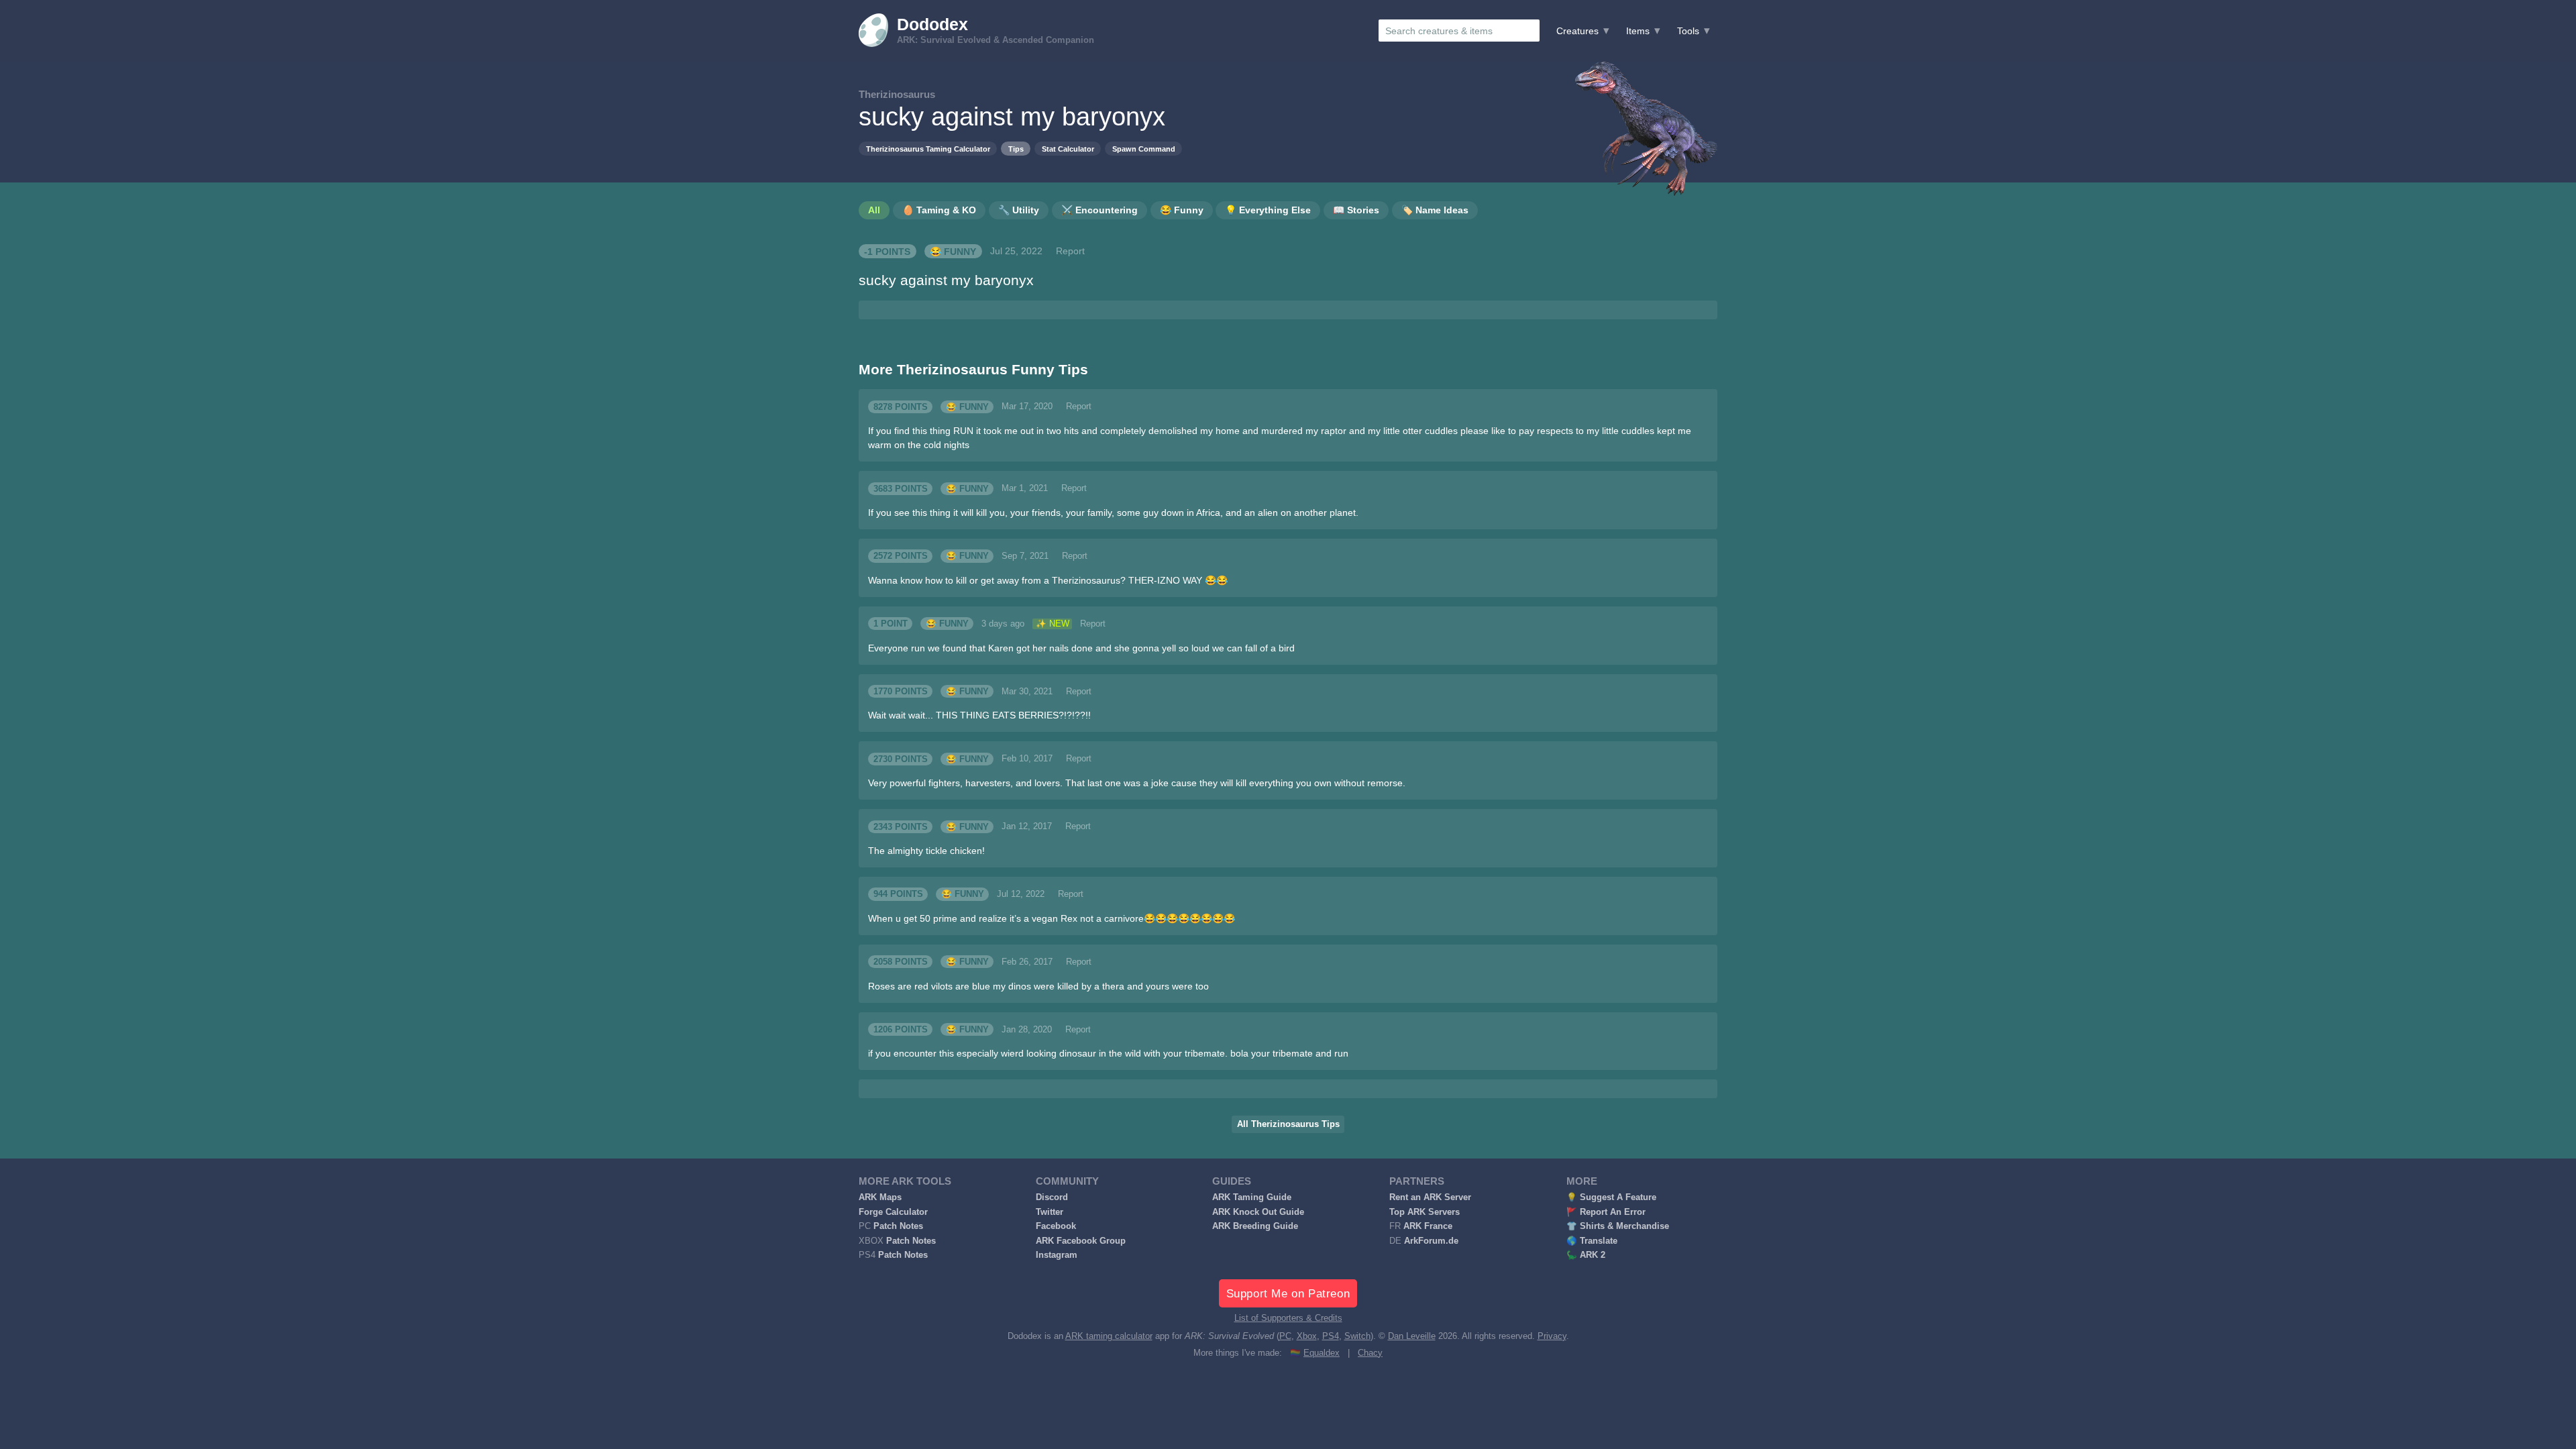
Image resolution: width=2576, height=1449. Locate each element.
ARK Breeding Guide (1255, 1226)
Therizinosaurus (897, 94)
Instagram (1057, 1255)
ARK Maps (880, 1197)
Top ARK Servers (1425, 1212)
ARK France (1428, 1226)
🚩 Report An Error (1606, 1212)
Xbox (1307, 1336)
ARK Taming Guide (1252, 1197)
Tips (1016, 149)
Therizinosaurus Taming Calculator (928, 149)
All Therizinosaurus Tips (1288, 1124)
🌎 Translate (1592, 1241)
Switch (1357, 1336)
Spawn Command (1144, 149)
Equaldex (1322, 1353)
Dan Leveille (1412, 1336)
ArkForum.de (1431, 1241)
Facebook (1056, 1226)
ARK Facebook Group (1081, 1241)
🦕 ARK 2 (1586, 1255)
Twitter (1050, 1212)
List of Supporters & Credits (1288, 1318)
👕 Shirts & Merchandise (1618, 1226)
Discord (1052, 1197)
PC (1285, 1336)
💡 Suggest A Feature (1611, 1197)
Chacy (1370, 1353)
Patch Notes (898, 1226)
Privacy (1552, 1336)
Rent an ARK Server (1430, 1197)
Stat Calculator (1068, 149)
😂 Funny (953, 251)
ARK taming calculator (1109, 1336)
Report (1070, 251)
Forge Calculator (893, 1212)
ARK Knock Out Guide (1258, 1212)
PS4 (1331, 1336)
